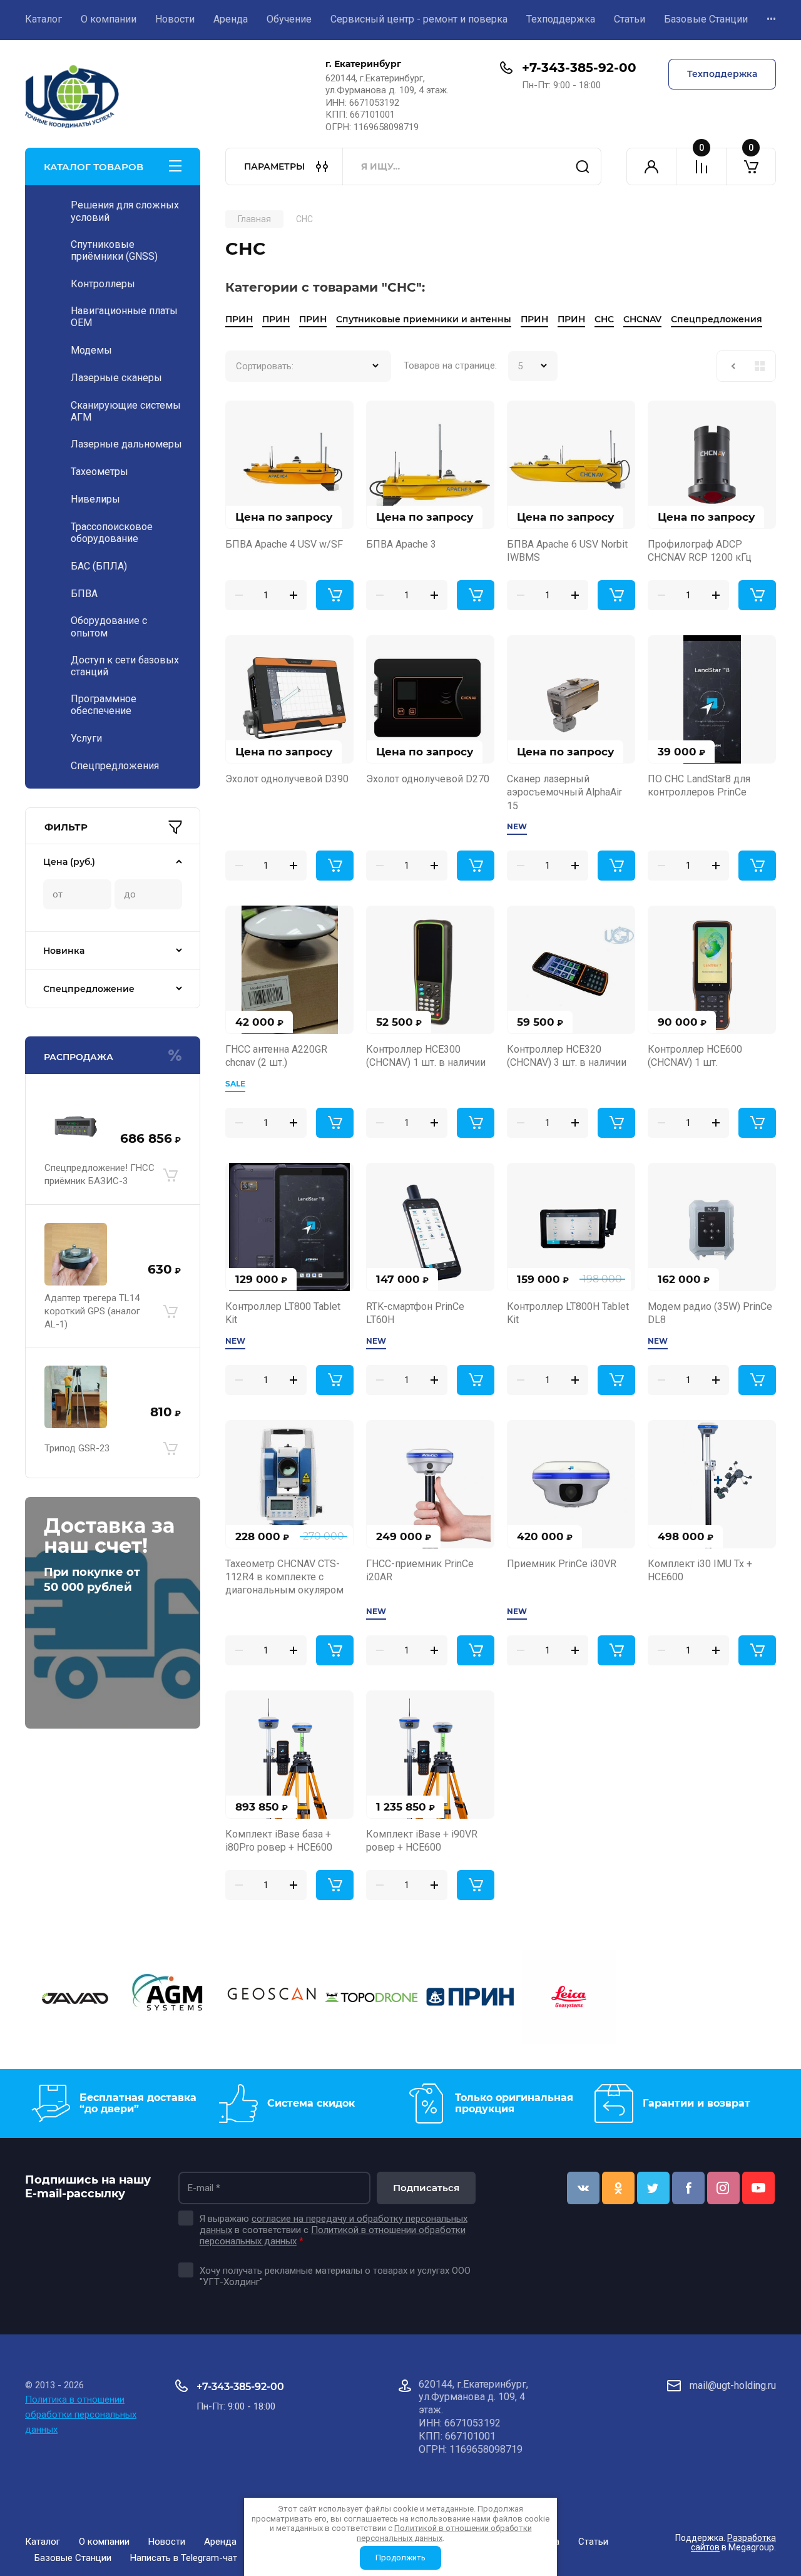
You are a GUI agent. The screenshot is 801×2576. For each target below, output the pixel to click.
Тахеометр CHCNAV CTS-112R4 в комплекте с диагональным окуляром (284, 1577)
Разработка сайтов (733, 2543)
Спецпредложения (717, 319)
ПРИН (239, 319)
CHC (604, 319)
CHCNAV (642, 319)
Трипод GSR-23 (77, 1448)
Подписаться (426, 2188)
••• (771, 19)
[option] (74, 1999)
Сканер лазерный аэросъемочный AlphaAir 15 (564, 792)
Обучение (289, 19)
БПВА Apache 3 (401, 544)
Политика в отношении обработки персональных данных (81, 2415)
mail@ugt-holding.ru (733, 2385)
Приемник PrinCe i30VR (562, 1564)
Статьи (630, 19)
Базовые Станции (706, 19)
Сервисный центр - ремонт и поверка (419, 19)
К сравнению (242, 417)
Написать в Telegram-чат (184, 2558)
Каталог (43, 19)
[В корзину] (170, 1175)
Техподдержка (561, 19)
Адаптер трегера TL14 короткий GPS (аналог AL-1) (92, 1311)
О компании (109, 19)
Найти (583, 166)
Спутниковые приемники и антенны (424, 319)
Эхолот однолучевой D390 (287, 779)
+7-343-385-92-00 (579, 68)
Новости (175, 19)
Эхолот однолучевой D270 (428, 779)
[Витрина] (760, 366)
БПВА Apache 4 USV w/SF (284, 544)
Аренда (231, 19)
